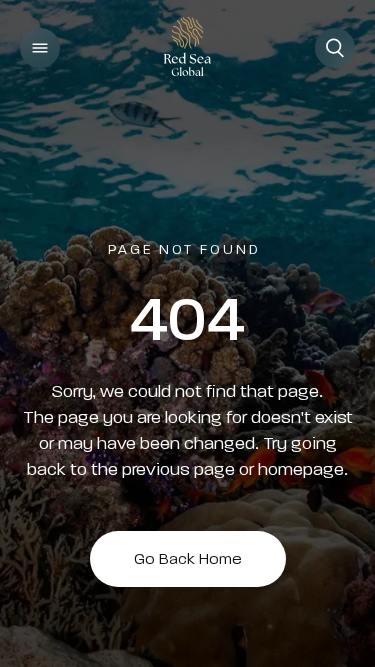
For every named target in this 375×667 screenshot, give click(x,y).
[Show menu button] (40, 48)
